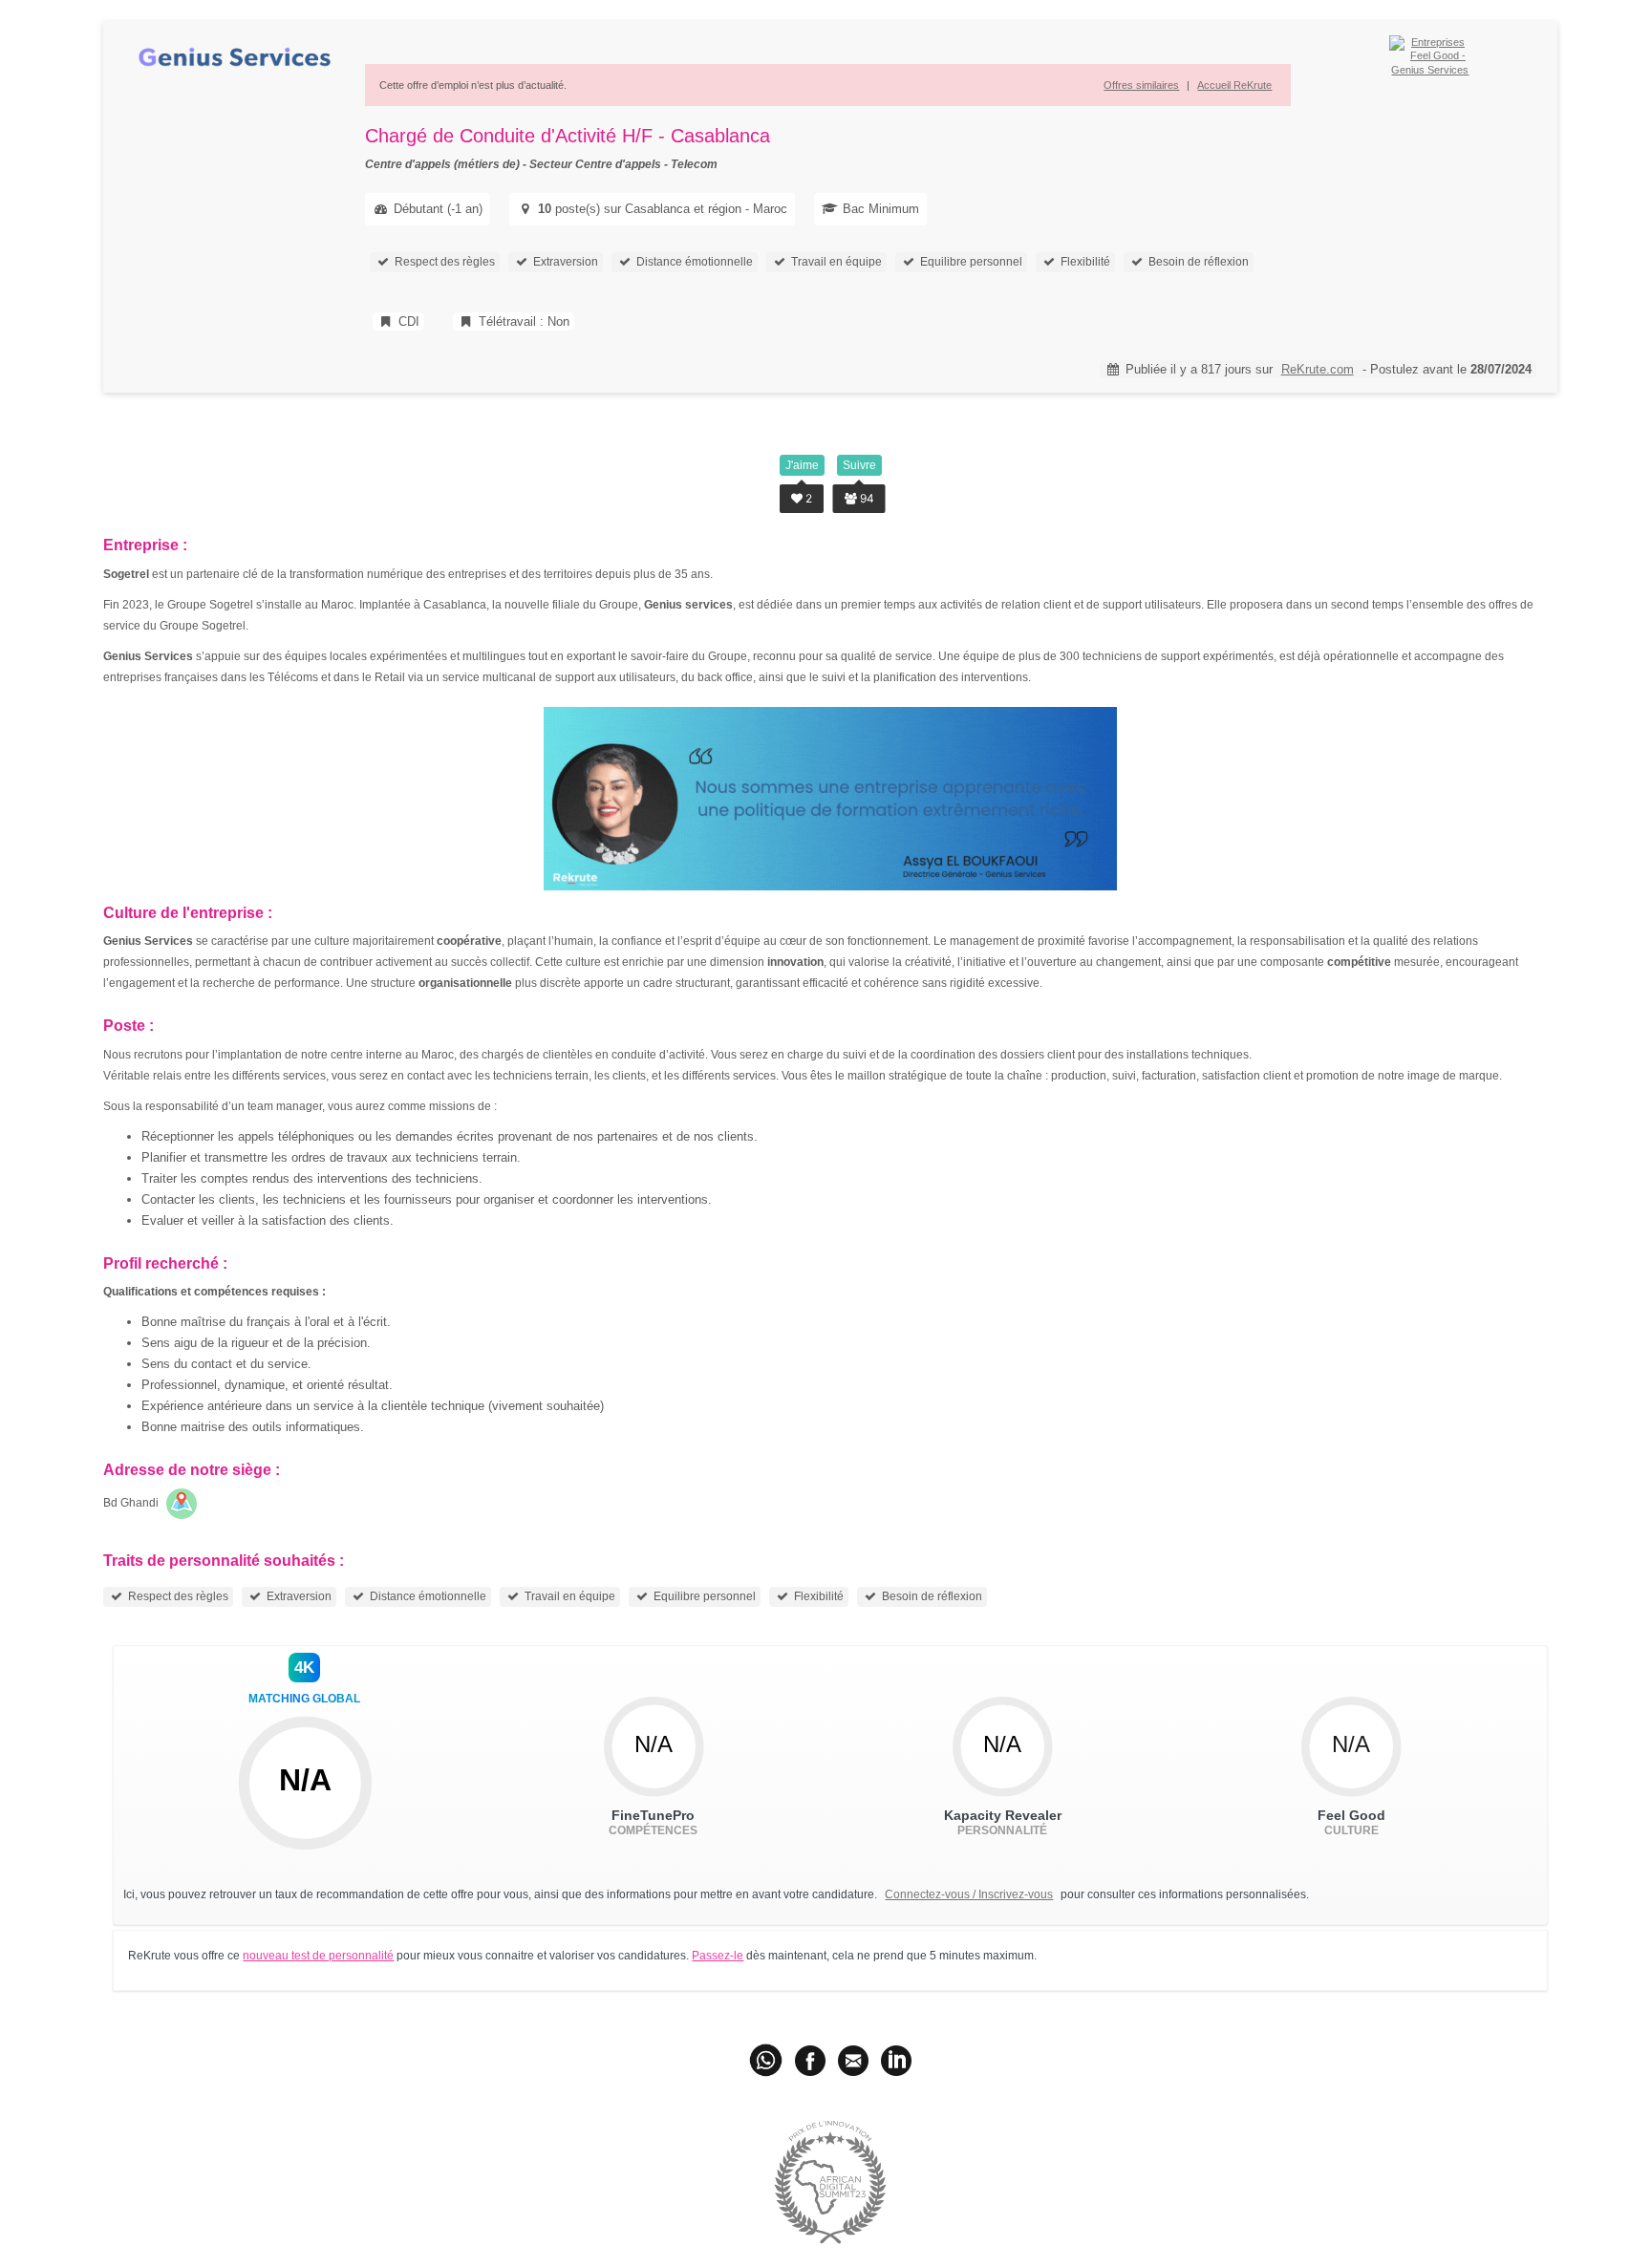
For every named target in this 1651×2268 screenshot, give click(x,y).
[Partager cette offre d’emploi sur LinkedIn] (896, 2060)
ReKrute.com (1318, 369)
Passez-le (718, 1956)
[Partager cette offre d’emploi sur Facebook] (810, 2060)
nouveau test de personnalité (318, 1956)
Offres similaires (1141, 85)
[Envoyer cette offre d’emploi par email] (853, 2060)
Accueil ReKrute (1234, 85)
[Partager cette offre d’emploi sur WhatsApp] (767, 2060)
